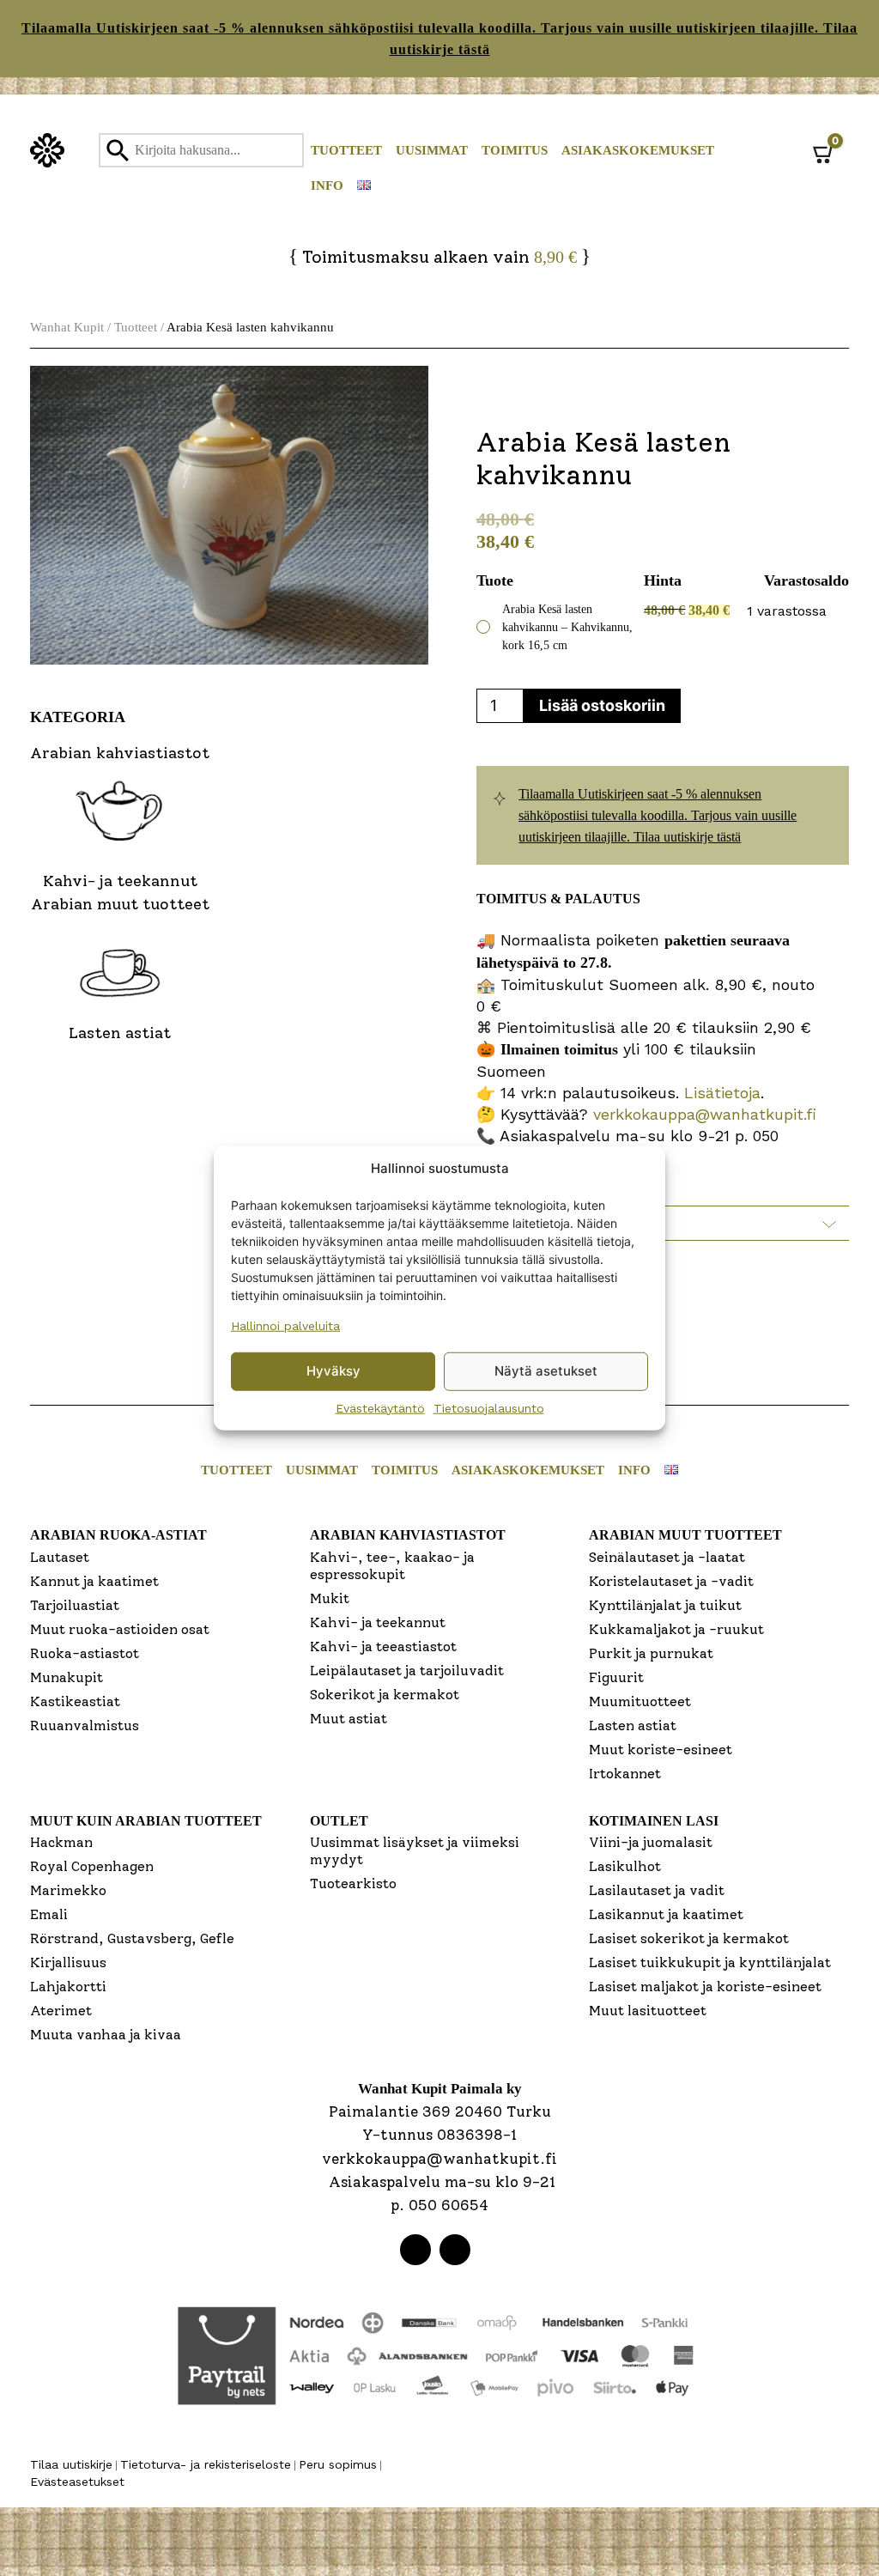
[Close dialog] (611, 1100)
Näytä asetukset (546, 1371)
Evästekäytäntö (380, 1407)
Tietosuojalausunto (489, 1407)
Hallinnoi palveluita (285, 1325)
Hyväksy (333, 1371)
